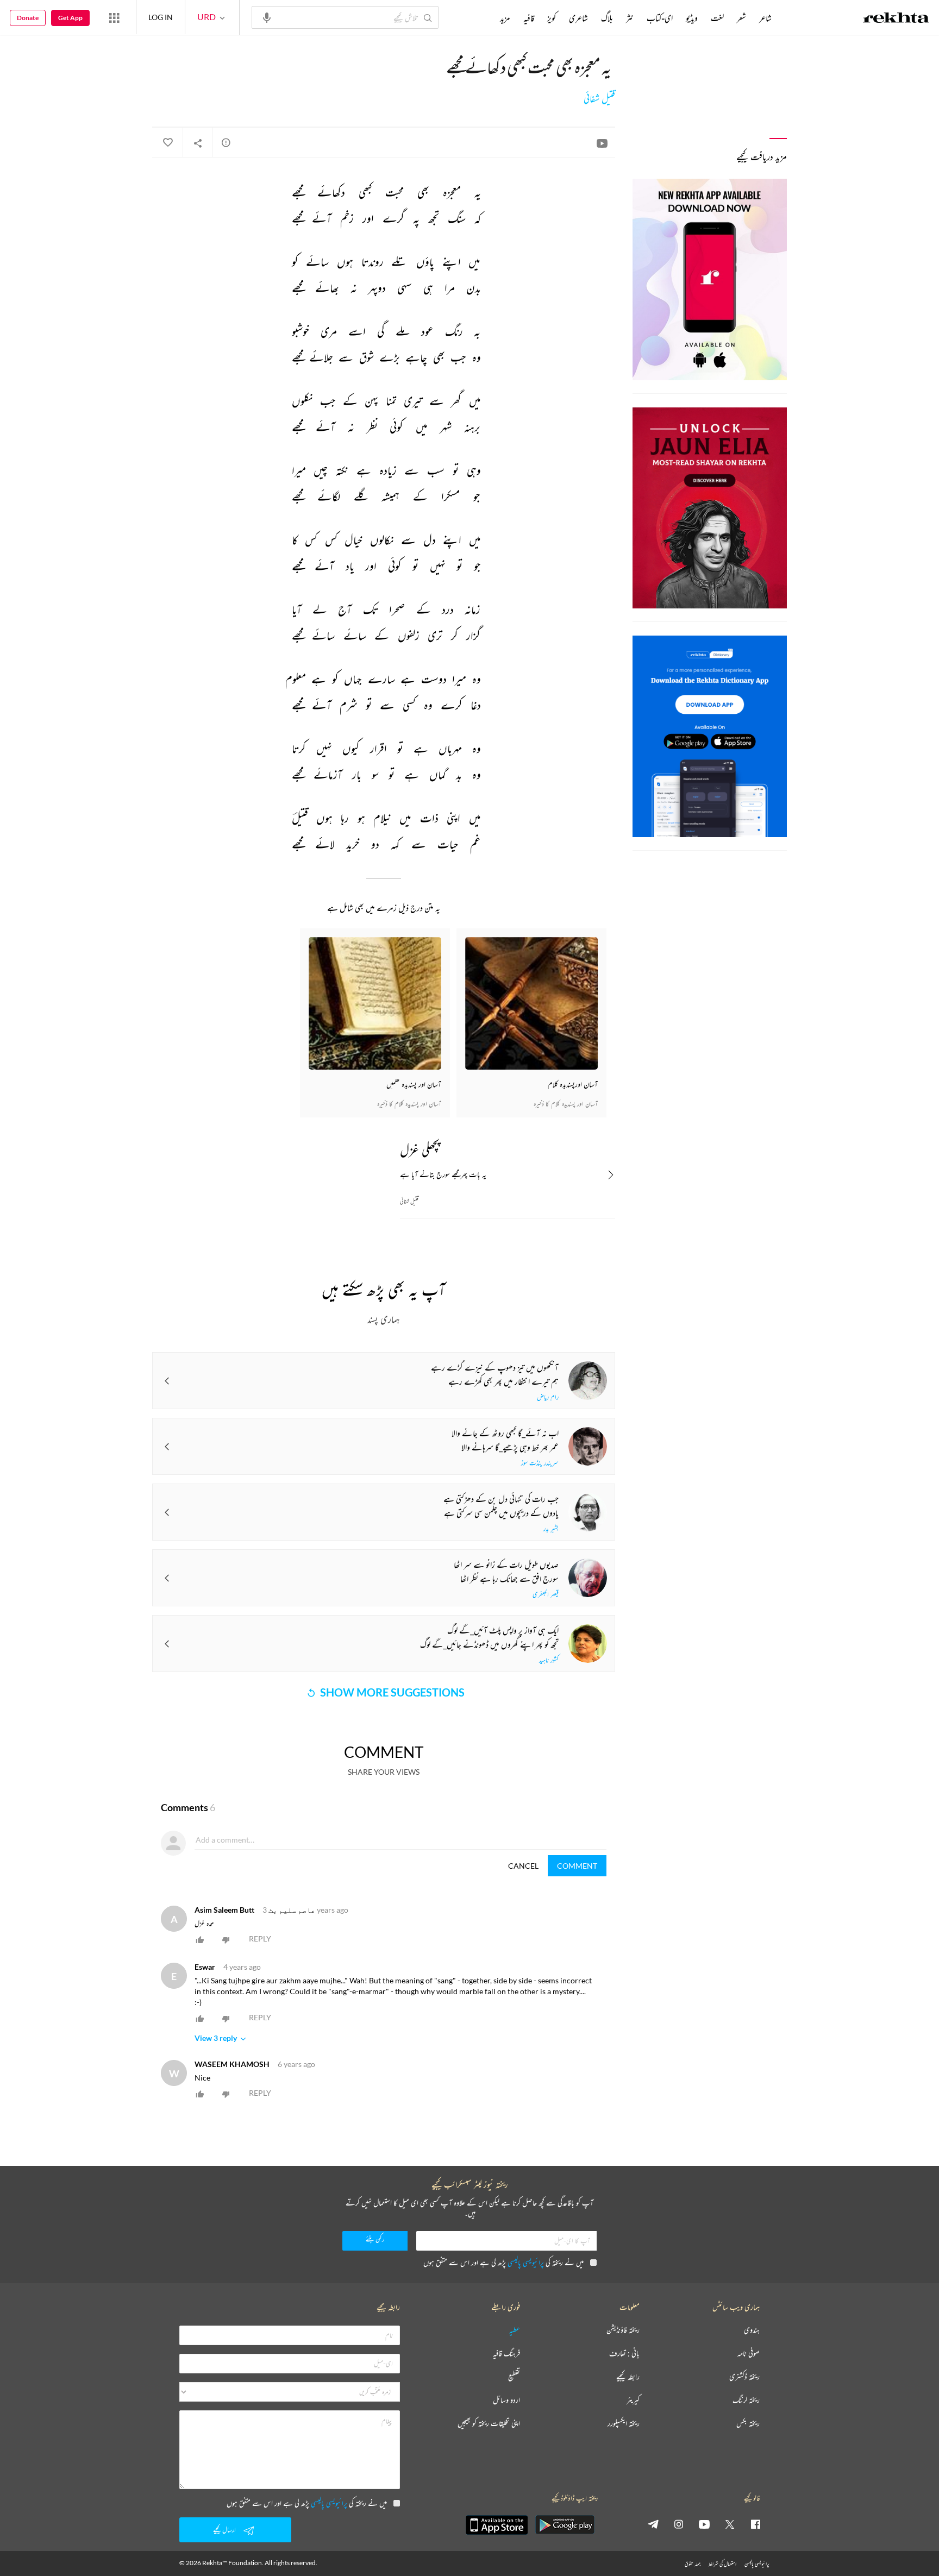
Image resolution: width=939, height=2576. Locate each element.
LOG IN (161, 17)
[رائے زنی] (226, 142)
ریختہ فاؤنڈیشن (623, 2330)
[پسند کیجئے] (167, 143)
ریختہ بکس (748, 2424)
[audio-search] (267, 17)
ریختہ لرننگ (746, 2400)
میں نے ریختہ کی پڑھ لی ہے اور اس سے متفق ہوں (503, 2262)
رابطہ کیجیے (628, 2377)
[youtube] (704, 2524)
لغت (717, 18)
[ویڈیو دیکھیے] (602, 143)
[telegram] (653, 2524)
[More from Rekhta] (114, 17)
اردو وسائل (506, 2400)
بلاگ (607, 18)
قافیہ (529, 18)
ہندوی (752, 2330)
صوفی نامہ (749, 2354)
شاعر (765, 18)
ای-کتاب (660, 18)
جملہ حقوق (693, 2564)
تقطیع (514, 2377)
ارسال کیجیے (224, 2530)
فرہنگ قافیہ (506, 2354)
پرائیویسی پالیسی (526, 2262)
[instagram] (679, 2524)
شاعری (578, 18)
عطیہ (515, 2330)
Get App (70, 18)
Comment (577, 1866)
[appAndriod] (565, 2525)
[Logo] (896, 19)
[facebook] (755, 2524)
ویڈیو (692, 18)
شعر (741, 18)
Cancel (523, 1866)
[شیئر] (198, 143)
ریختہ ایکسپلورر (624, 2424)
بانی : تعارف (624, 2354)
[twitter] (730, 2524)
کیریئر (633, 2400)
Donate (28, 18)
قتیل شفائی (599, 99)
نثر (630, 18)
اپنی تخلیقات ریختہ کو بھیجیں (489, 2424)
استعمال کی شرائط (722, 2564)
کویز (552, 18)
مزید (505, 18)
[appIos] (497, 2525)
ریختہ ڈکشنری (744, 2377)
